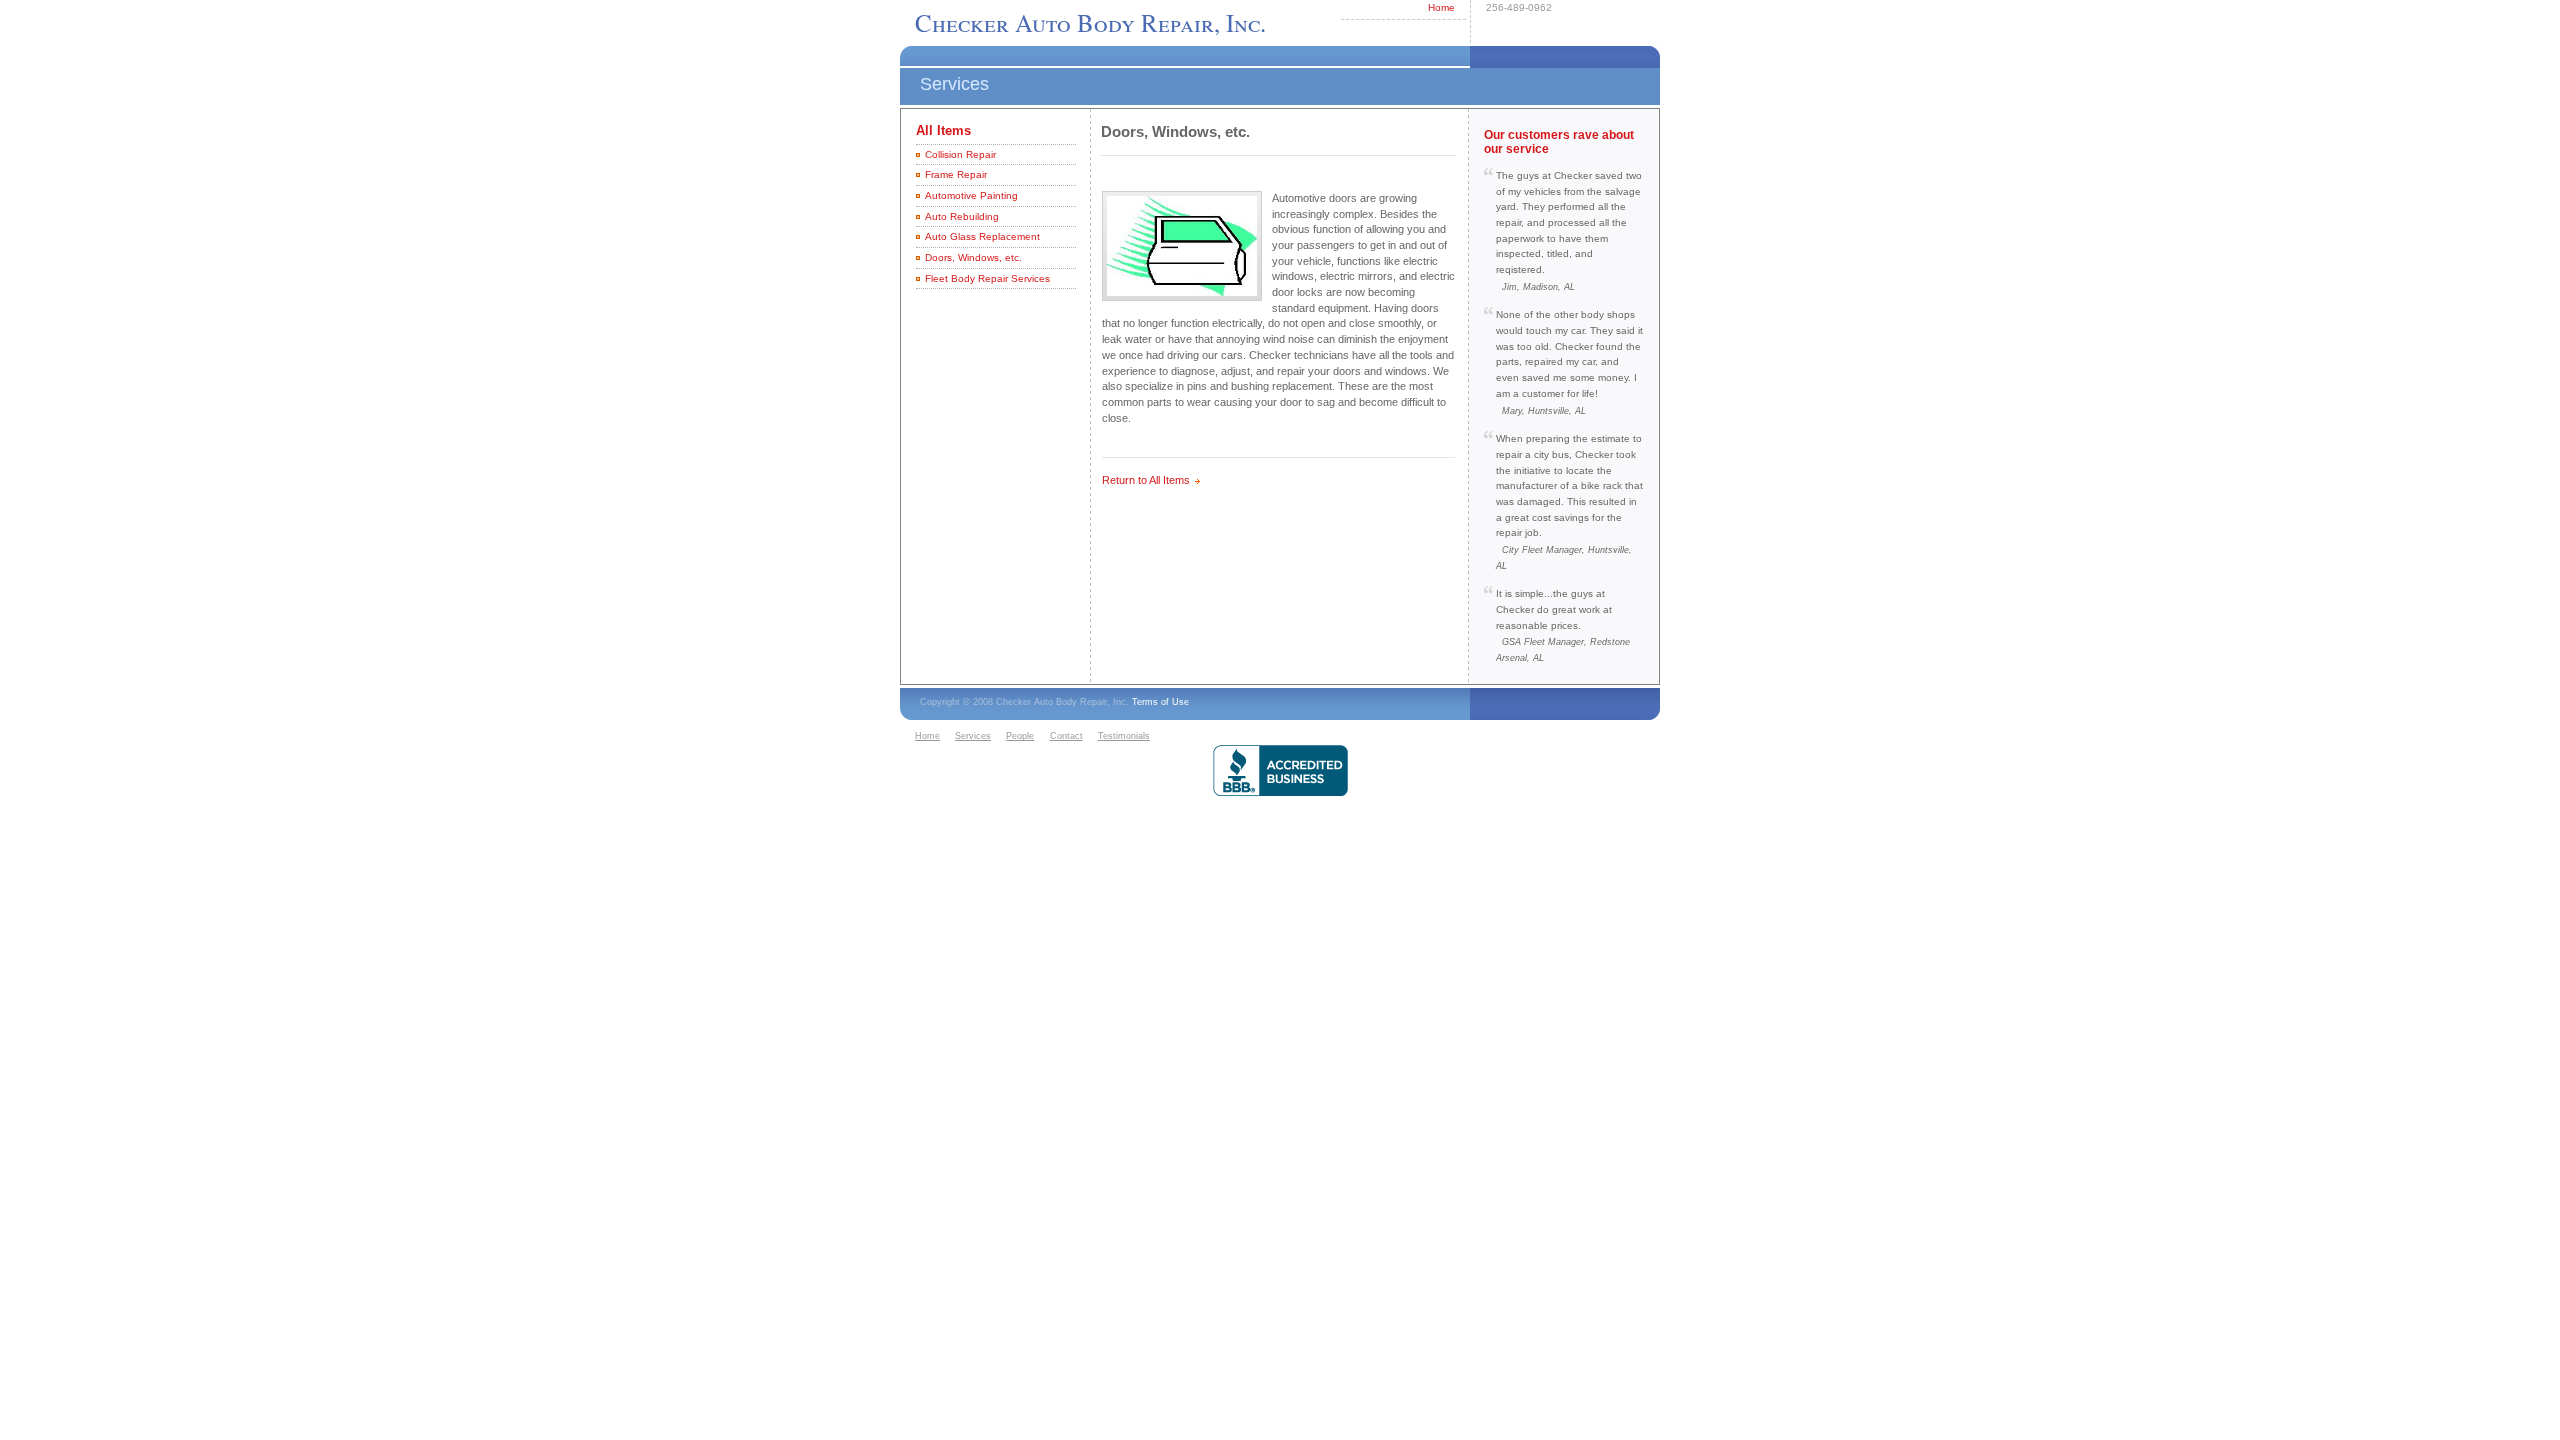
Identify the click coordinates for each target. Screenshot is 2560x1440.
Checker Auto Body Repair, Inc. (1090, 22)
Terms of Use (1160, 702)
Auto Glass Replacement (982, 236)
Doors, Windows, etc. (973, 257)
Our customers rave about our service (1559, 141)
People (1020, 736)
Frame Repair (956, 174)
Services (973, 736)
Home (1441, 7)
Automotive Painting (971, 195)
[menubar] (1035, 737)
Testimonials (1124, 736)
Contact (1066, 736)
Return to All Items (1146, 480)
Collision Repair (960, 154)
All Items (943, 130)
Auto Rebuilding (962, 216)
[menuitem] (932, 737)
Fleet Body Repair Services (987, 278)
